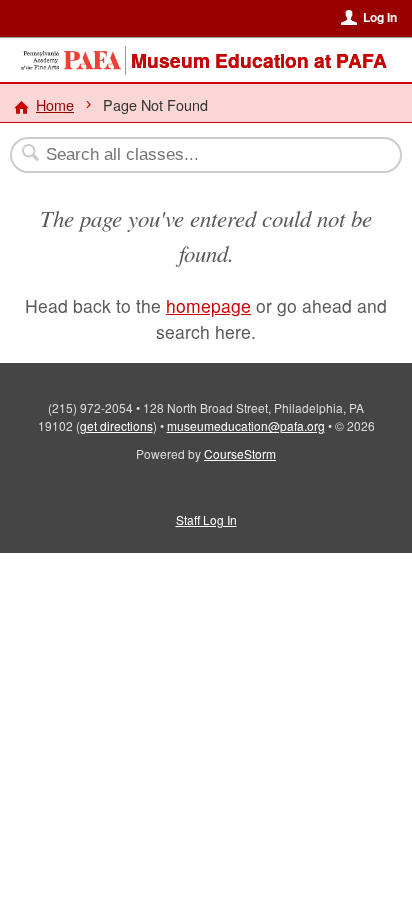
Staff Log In (206, 519)
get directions (116, 425)
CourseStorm (240, 453)
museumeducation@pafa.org (246, 425)
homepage (208, 305)
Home (55, 104)
